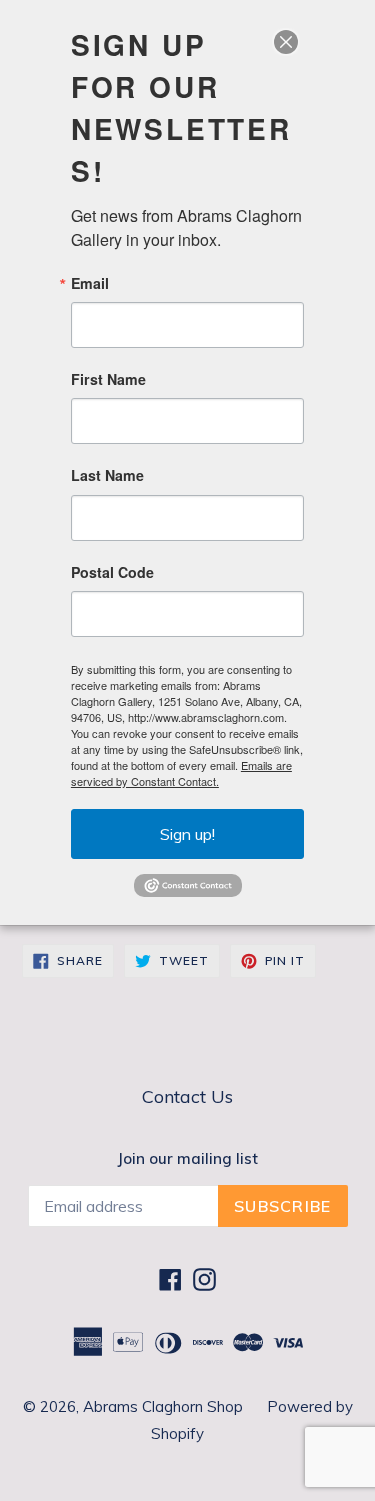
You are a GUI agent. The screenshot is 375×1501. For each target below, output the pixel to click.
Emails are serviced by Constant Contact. (181, 773)
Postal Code (112, 572)
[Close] (286, 42)
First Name (108, 379)
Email (90, 283)
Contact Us (187, 1096)
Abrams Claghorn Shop (165, 1406)
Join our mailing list (187, 1159)
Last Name (107, 475)
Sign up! (187, 834)
